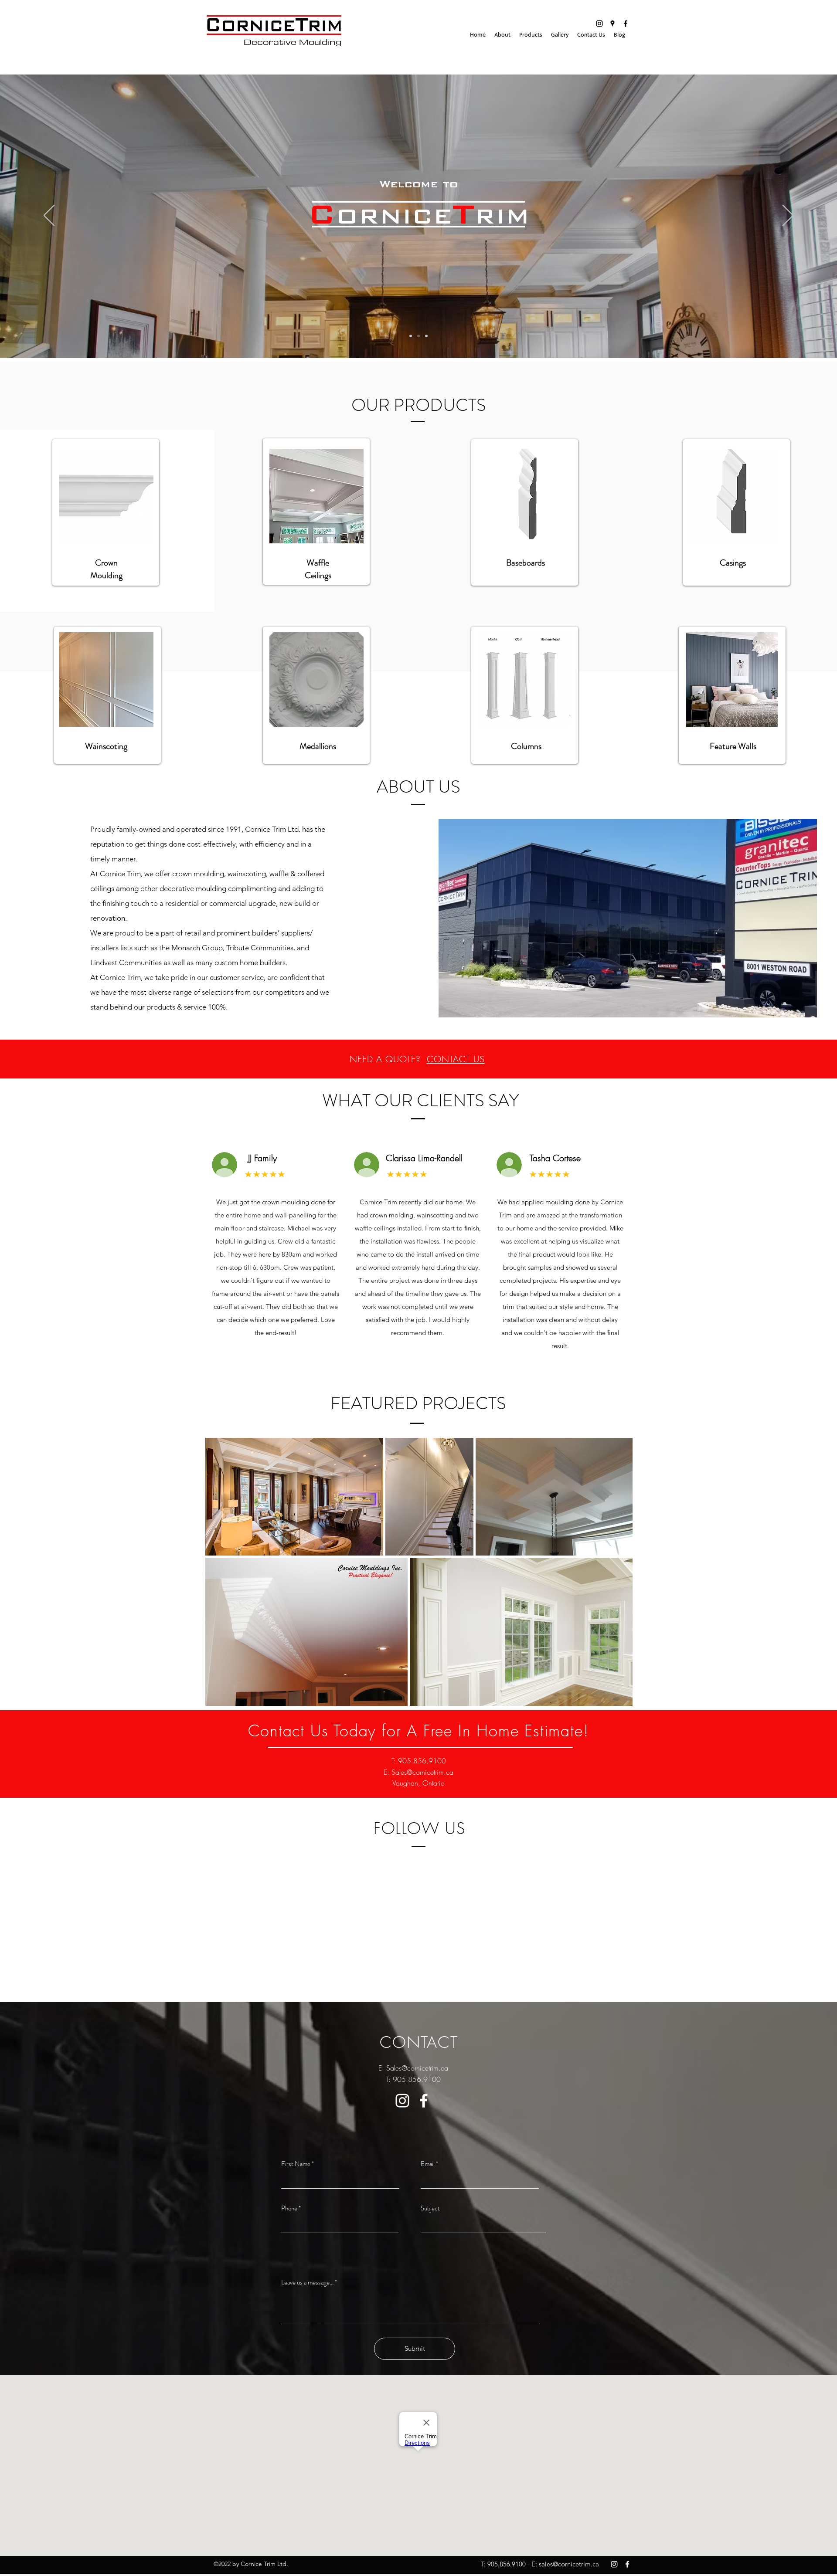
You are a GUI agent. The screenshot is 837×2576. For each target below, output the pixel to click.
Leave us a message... (307, 2283)
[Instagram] (402, 2101)
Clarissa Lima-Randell (424, 1158)
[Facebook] (424, 2101)
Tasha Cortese (555, 1158)
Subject (430, 2208)
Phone (289, 2208)
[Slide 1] (411, 336)
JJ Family (262, 1158)
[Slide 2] (418, 336)
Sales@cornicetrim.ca (422, 1772)
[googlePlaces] (612, 24)
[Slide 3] (426, 336)
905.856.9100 (422, 1761)
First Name (296, 2164)
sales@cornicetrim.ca (569, 2564)
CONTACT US (456, 1059)
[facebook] (626, 24)
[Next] (788, 216)
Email (428, 2164)
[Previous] (49, 216)
